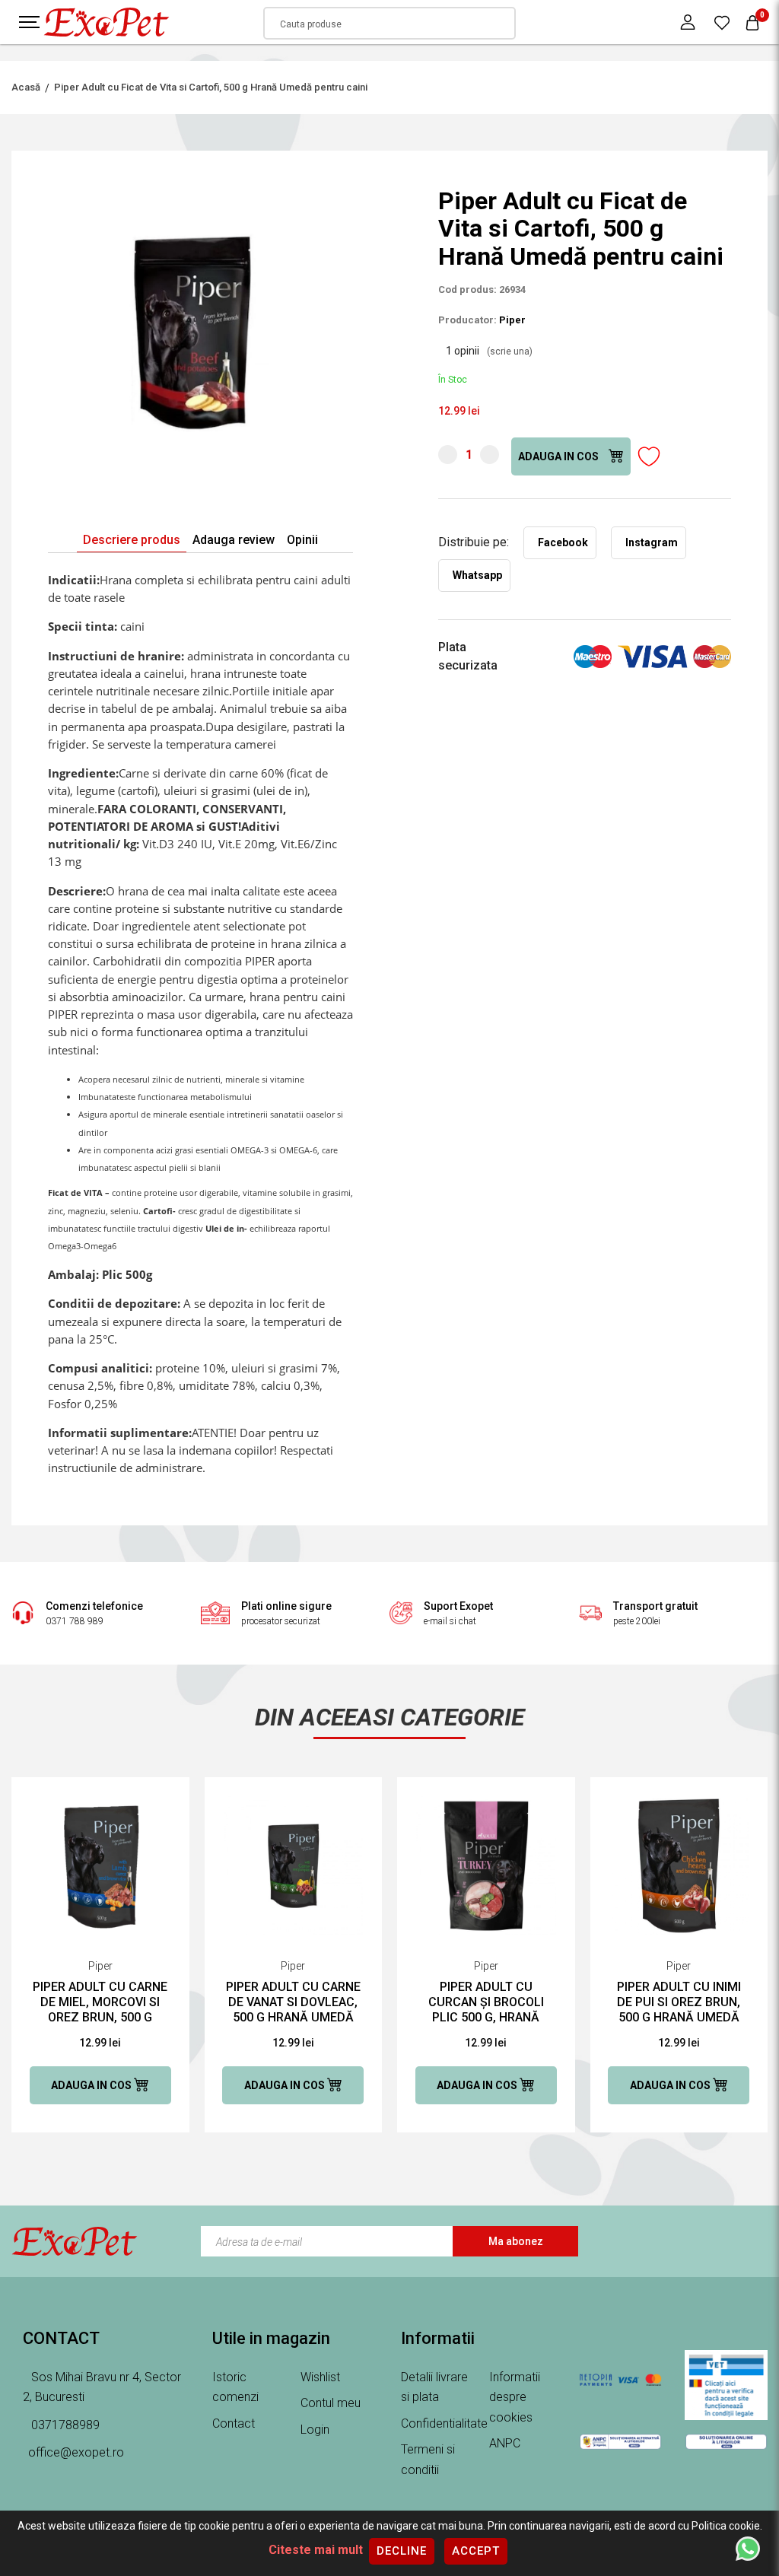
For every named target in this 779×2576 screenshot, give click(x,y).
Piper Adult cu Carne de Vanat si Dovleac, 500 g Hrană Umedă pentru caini (293, 2002)
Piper (512, 320)
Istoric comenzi (235, 2387)
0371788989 (64, 2425)
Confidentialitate (444, 2423)
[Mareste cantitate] (490, 455)
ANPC (505, 2443)
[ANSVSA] (726, 2385)
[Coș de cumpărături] (752, 22)
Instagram (652, 542)
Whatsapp (477, 575)
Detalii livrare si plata (434, 2387)
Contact (234, 2423)
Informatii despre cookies (515, 2397)
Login (315, 2430)
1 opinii (489, 351)
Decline (402, 2551)
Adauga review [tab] (234, 540)
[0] (722, 22)
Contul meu (331, 2403)
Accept (476, 2551)
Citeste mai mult (316, 2550)
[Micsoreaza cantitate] (448, 455)
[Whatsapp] (748, 2548)
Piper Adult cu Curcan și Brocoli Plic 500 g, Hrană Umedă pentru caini (486, 2002)
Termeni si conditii (428, 2460)
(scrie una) (510, 351)
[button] (339, 201)
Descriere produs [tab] (132, 540)
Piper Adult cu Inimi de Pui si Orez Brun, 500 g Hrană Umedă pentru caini (679, 2002)
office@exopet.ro (76, 2452)
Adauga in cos (560, 456)
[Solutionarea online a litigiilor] (726, 2441)
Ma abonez (516, 2241)
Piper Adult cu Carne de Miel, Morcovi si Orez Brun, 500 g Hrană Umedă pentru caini (100, 2002)
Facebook (563, 542)
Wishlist (320, 2377)
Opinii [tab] (302, 540)
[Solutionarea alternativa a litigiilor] (620, 2441)
